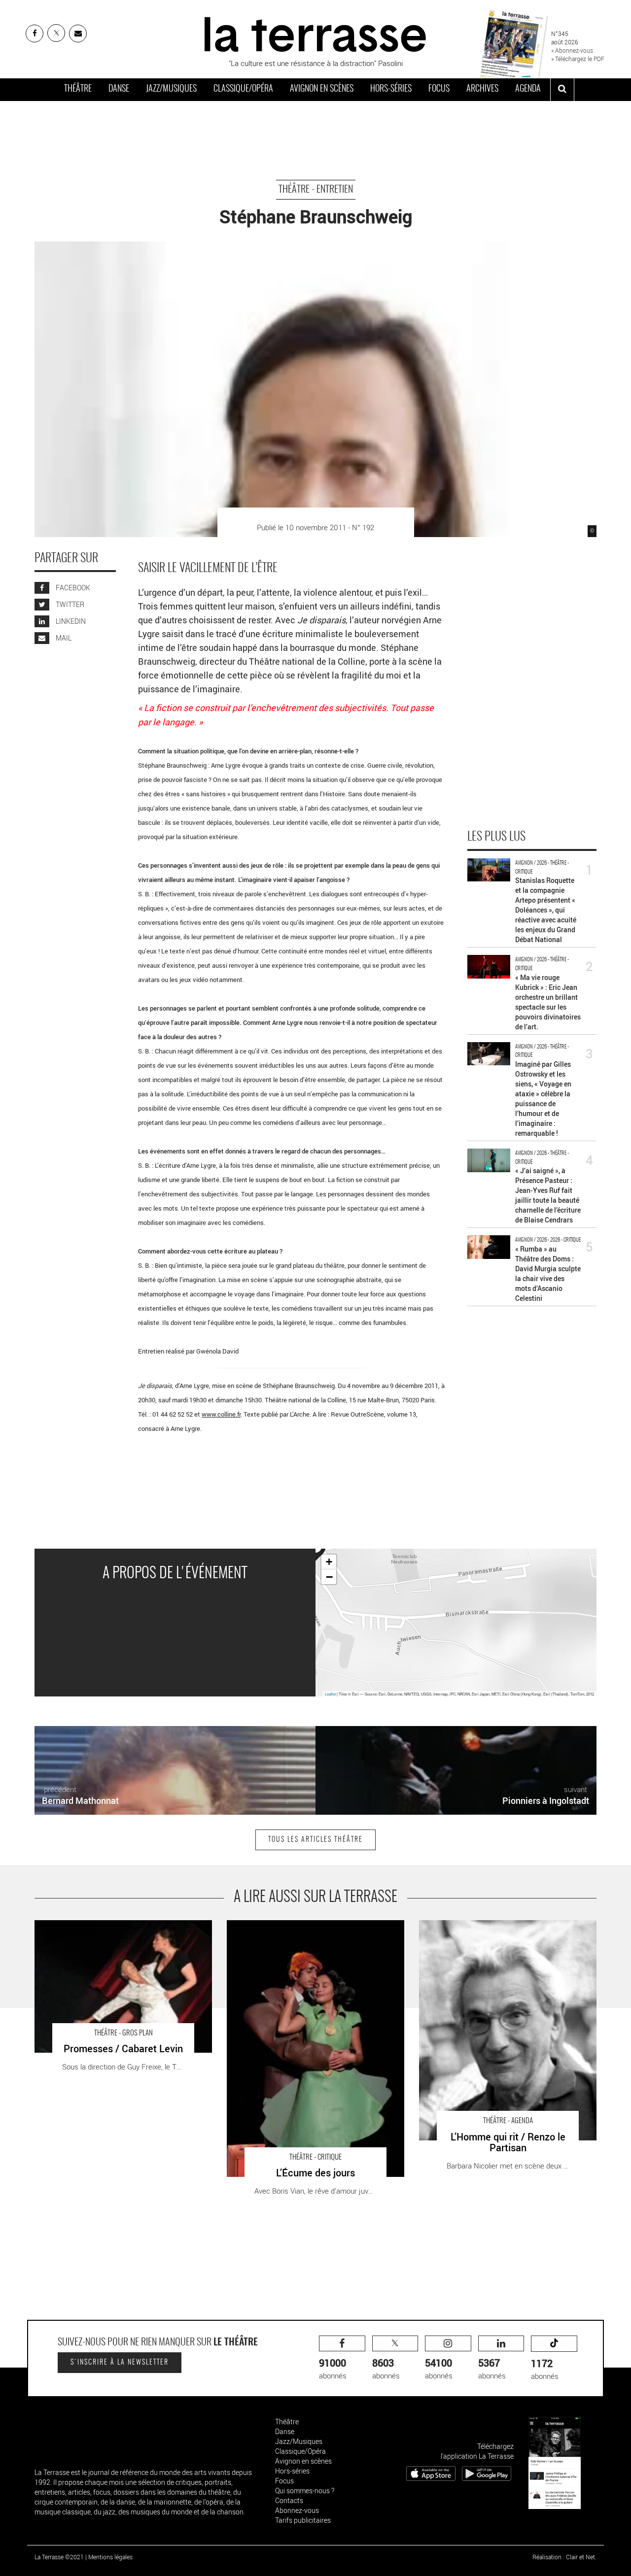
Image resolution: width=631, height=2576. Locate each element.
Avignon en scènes (322, 89)
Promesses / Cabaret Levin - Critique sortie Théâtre (118, 1925)
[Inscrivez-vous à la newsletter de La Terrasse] (78, 34)
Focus (439, 89)
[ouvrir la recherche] (562, 90)
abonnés (333, 2368)
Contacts (289, 2500)
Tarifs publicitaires (303, 2520)
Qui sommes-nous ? (305, 2491)
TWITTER (69, 605)
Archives (482, 89)
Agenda (528, 89)
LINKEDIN (70, 622)
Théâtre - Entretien (316, 190)
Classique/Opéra (243, 89)
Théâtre (78, 89)
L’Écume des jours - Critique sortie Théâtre (296, 1925)
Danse (119, 89)
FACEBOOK (72, 588)
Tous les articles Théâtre (315, 1840)
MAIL (63, 638)
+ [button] (329, 1562)
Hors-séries (391, 89)
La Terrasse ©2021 (59, 2557)
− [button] (329, 1577)
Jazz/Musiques (171, 89)
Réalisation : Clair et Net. (564, 2557)
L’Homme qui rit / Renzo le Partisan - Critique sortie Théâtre (501, 1930)
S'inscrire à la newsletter (120, 2363)
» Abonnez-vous (572, 50)
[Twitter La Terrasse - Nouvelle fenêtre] (56, 33)
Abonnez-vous (297, 2510)
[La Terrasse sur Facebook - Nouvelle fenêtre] (35, 34)
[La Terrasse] (315, 33)
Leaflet (330, 1694)
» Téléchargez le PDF (578, 59)
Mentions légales (110, 2557)
